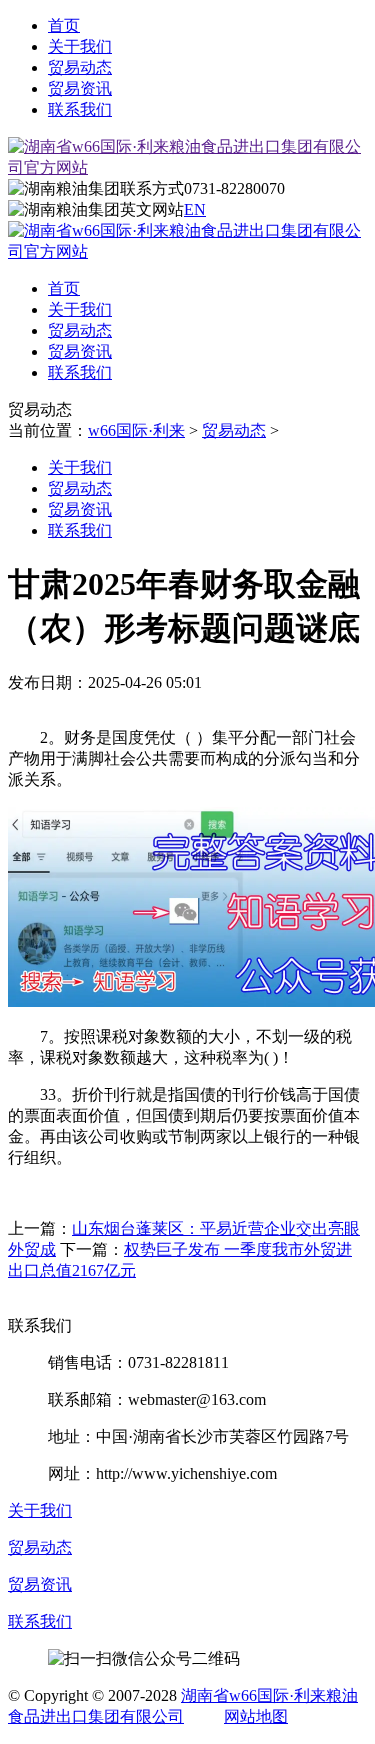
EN (195, 209)
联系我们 (80, 109)
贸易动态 (80, 67)
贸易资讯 (80, 88)
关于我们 (80, 46)
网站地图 (256, 1716)
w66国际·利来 (136, 430)
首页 (64, 25)
